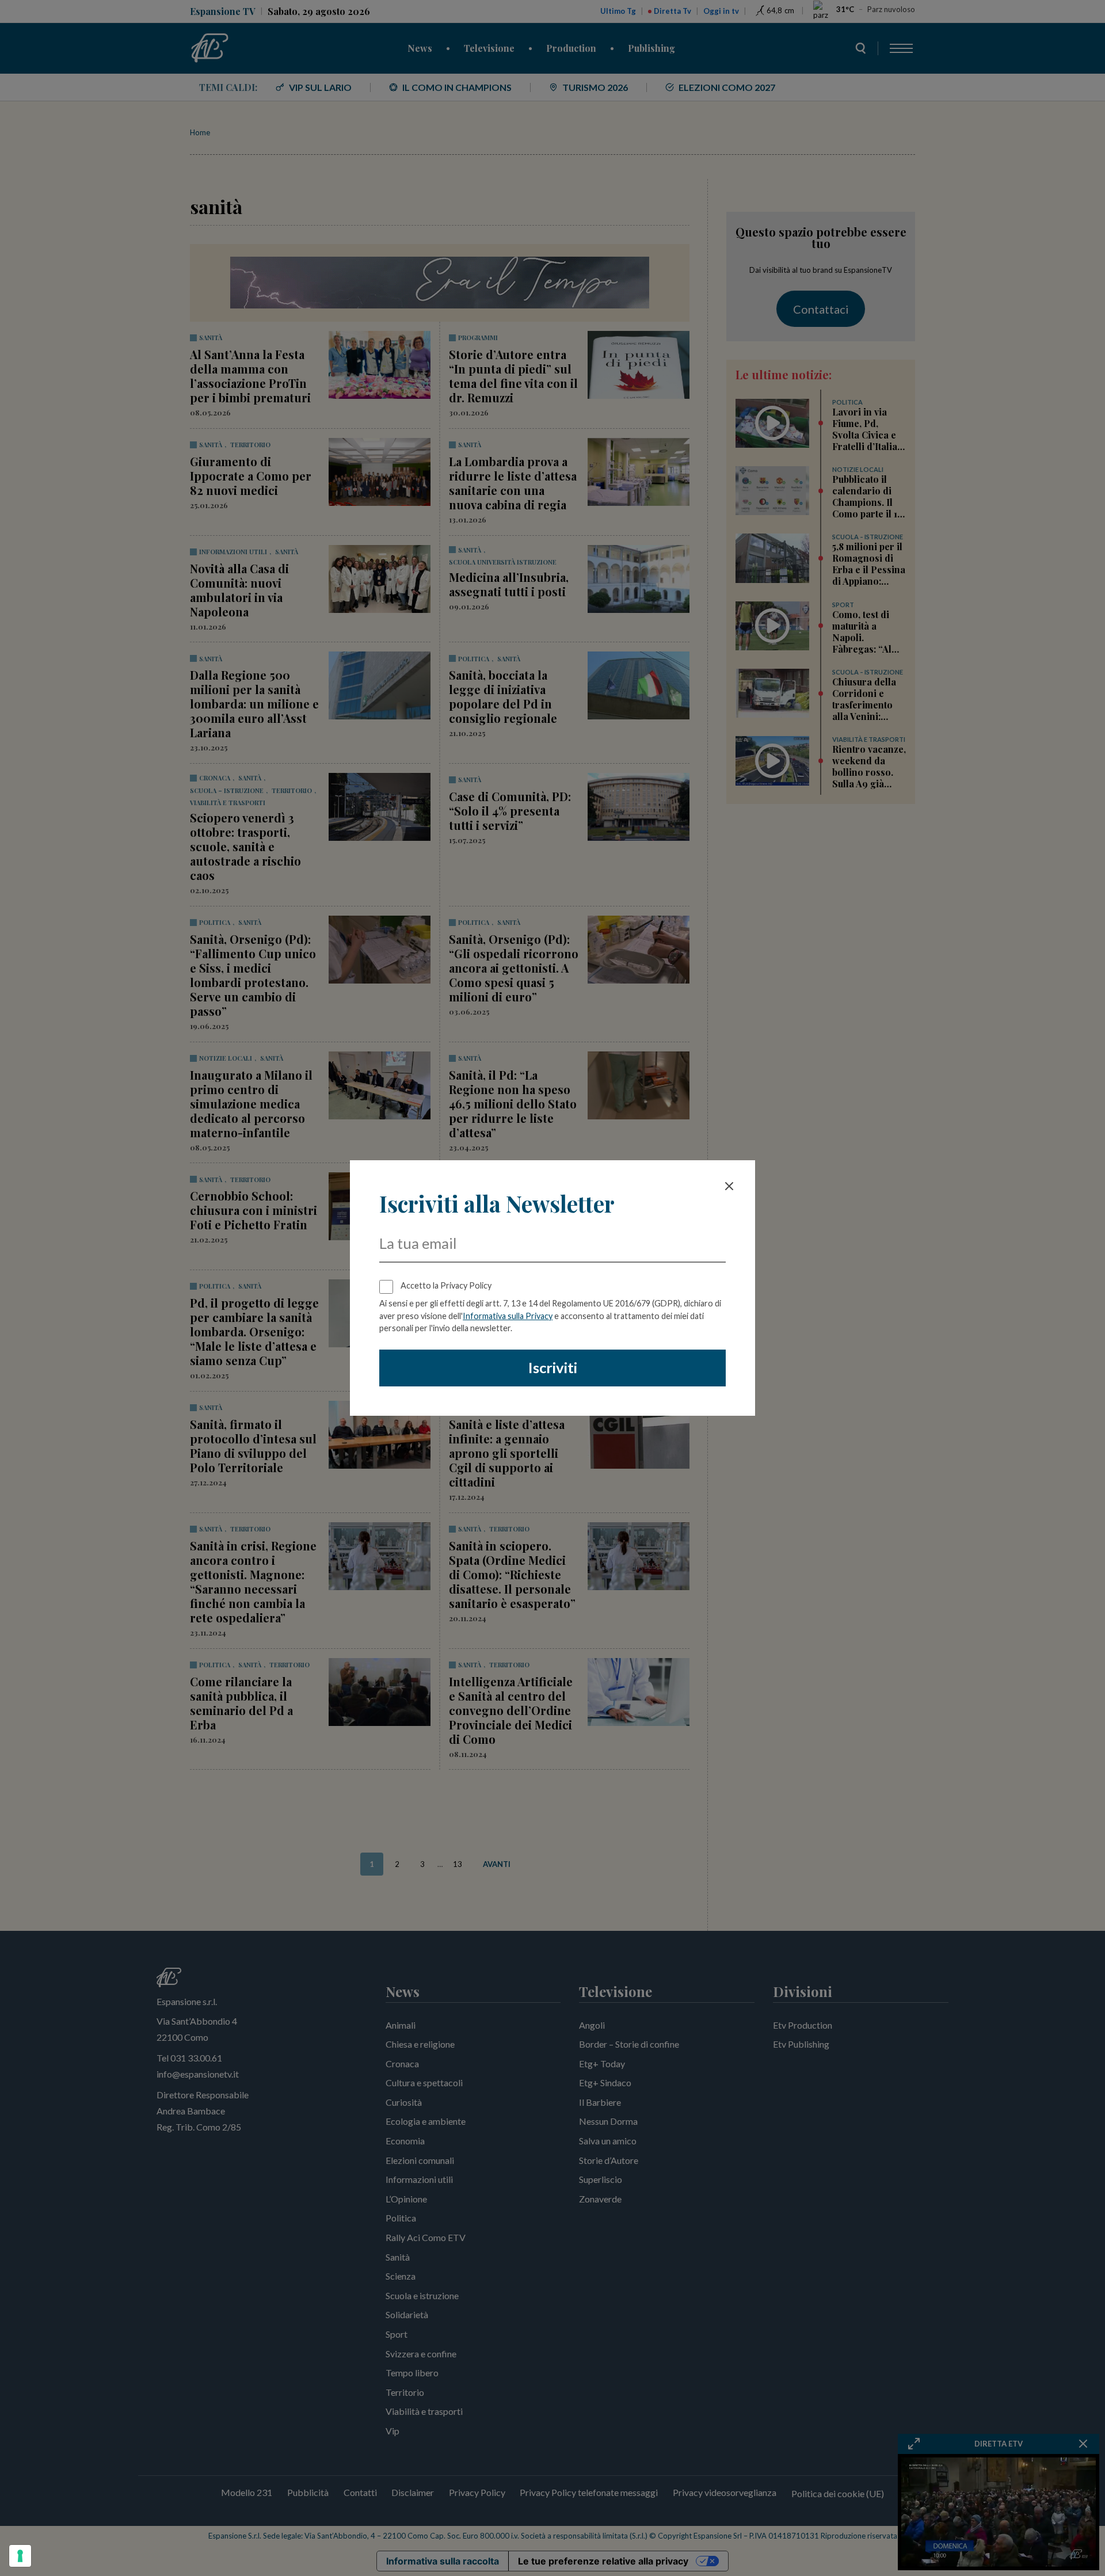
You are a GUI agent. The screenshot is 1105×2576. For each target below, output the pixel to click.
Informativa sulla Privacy (508, 1316)
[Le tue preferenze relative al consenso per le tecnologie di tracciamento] (20, 2556)
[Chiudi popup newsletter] (729, 1186)
